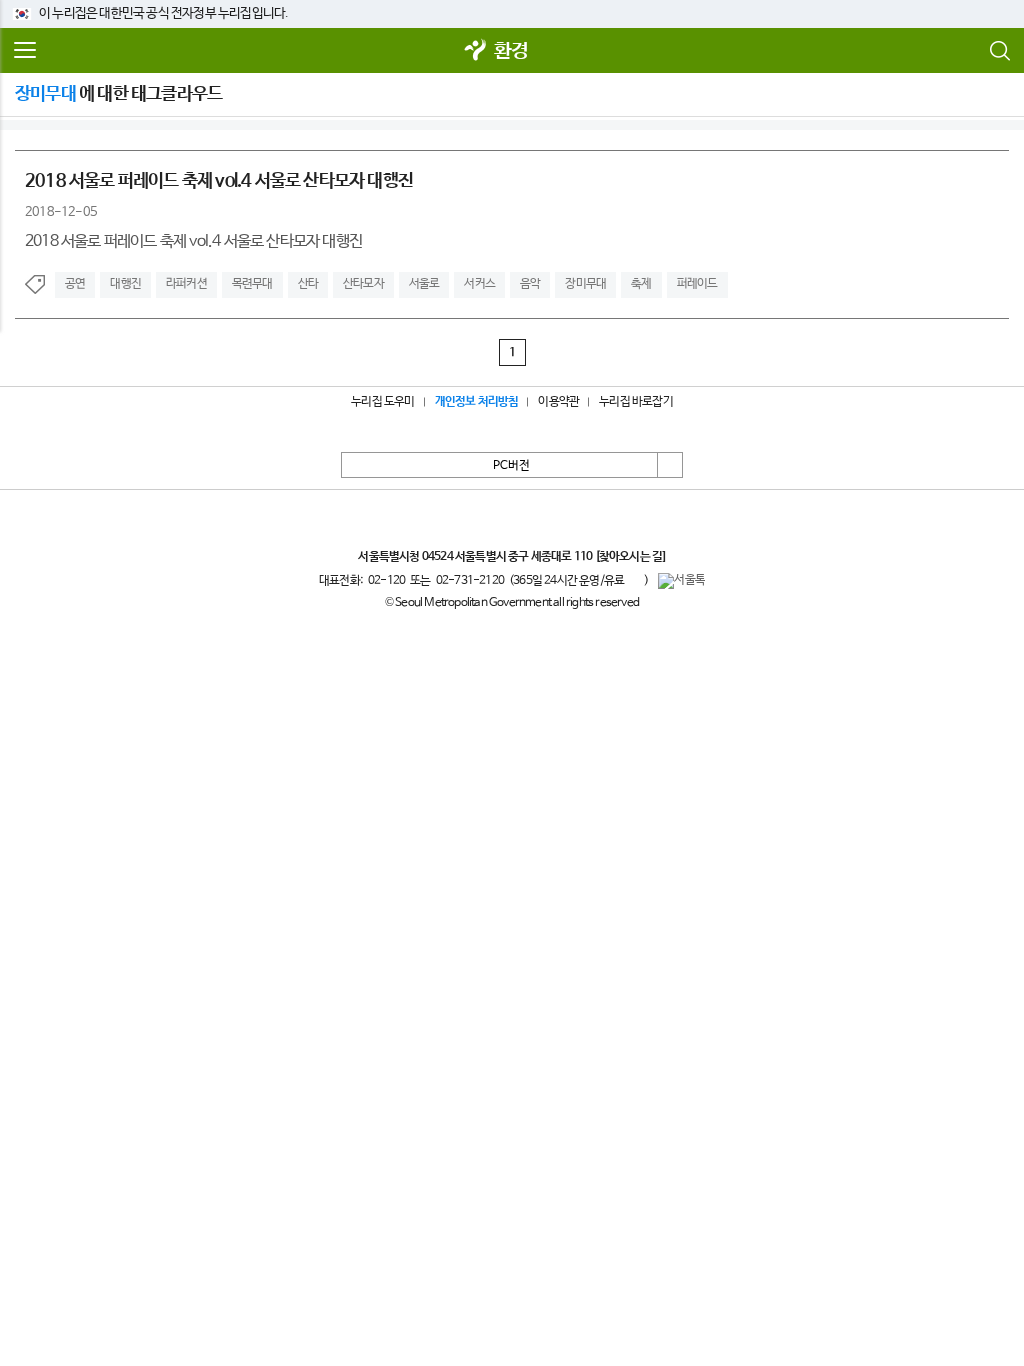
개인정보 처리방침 (477, 402)
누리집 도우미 (382, 402)
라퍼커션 (186, 284)
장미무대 (585, 284)
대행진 (125, 284)
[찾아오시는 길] (630, 557)
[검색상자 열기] (999, 51)
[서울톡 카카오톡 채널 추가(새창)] (681, 581)
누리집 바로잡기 (636, 402)
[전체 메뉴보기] (25, 51)
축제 (641, 284)
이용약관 (558, 402)
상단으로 (670, 465)
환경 (511, 51)
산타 (308, 284)
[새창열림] (476, 51)
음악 (530, 284)
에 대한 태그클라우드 (118, 94)
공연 (75, 284)
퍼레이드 (697, 284)
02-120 (386, 581)
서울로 (424, 284)
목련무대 (252, 284)
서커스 (479, 284)
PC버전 (511, 466)
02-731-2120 (470, 581)
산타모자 (363, 284)
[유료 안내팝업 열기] (634, 580)
